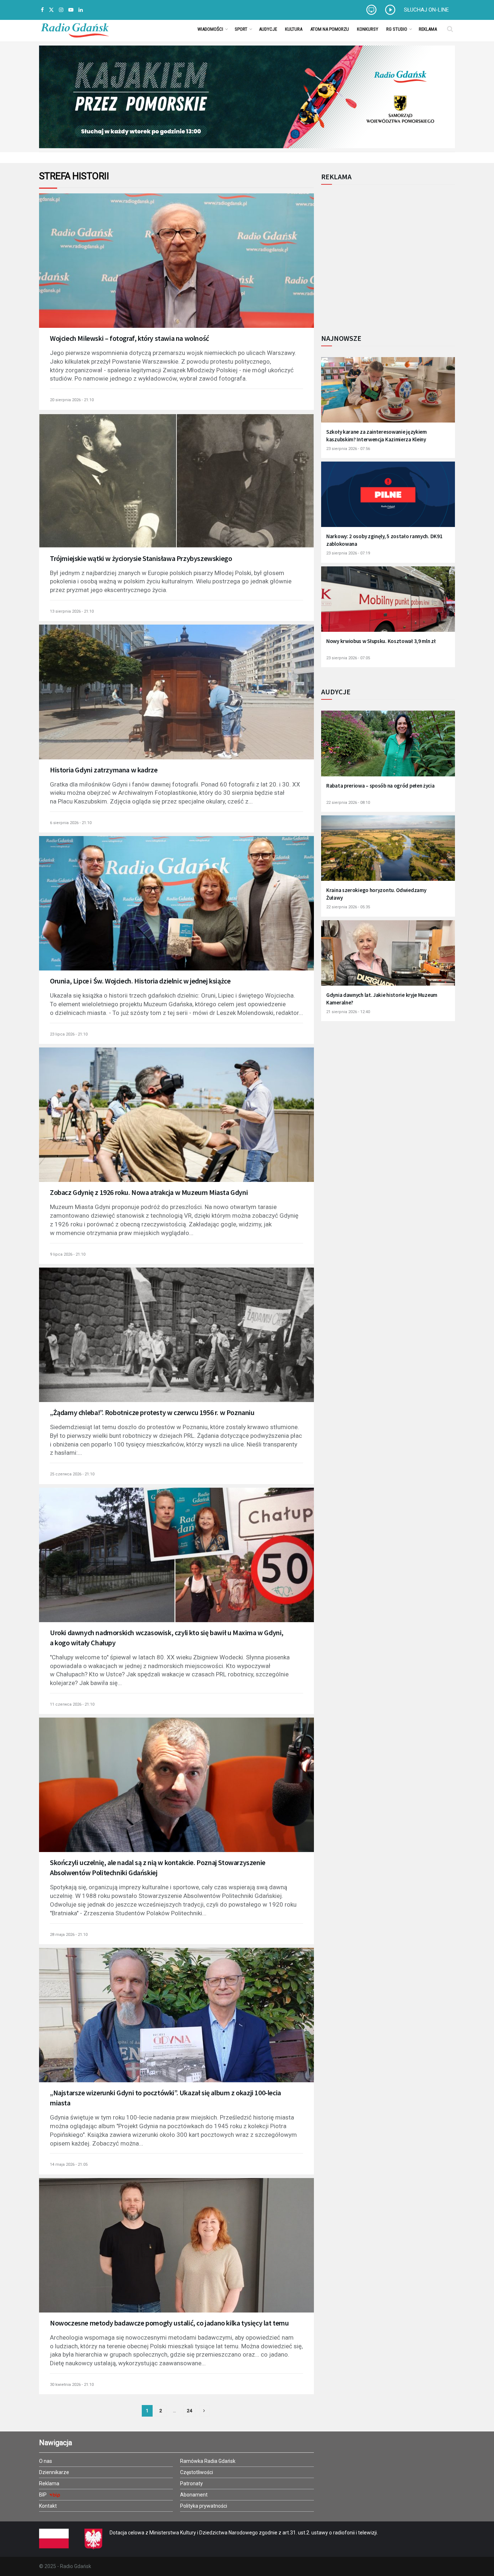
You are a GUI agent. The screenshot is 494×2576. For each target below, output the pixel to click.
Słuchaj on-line (426, 10)
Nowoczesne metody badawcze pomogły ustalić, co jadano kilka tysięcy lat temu (169, 2323)
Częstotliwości (197, 2472)
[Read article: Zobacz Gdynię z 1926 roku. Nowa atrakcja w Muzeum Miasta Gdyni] (176, 1124)
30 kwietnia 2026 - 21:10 (72, 2385)
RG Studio (397, 29)
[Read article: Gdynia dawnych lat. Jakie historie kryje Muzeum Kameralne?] (388, 958)
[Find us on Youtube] (71, 10)
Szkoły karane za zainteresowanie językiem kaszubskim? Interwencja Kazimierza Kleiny (376, 436)
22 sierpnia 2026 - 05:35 (348, 907)
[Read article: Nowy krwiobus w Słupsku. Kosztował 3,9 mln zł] (388, 604)
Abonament (194, 2495)
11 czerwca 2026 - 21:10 (72, 1704)
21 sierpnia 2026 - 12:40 (348, 1012)
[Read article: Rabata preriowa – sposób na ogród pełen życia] (388, 748)
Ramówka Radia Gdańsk (208, 2461)
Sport (241, 29)
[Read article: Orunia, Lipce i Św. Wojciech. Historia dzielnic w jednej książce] (176, 913)
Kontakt (48, 2506)
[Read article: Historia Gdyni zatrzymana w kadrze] (176, 702)
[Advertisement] (381, 255)
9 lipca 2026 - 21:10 (68, 1254)
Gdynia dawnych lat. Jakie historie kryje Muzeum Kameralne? (382, 999)
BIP (43, 2495)
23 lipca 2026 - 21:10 (69, 1034)
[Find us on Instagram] (61, 10)
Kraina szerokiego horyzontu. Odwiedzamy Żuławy (376, 894)
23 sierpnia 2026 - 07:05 (348, 658)
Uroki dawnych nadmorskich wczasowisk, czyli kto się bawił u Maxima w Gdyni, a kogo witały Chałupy (167, 1638)
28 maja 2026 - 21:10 (69, 1935)
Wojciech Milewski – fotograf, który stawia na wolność (129, 338)
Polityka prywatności (204, 2506)
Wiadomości (210, 29)
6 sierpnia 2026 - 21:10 (71, 823)
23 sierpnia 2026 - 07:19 (348, 553)
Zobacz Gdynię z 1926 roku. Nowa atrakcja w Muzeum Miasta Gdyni (149, 1192)
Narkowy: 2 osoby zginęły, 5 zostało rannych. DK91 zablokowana (384, 540)
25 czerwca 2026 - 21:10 (72, 1474)
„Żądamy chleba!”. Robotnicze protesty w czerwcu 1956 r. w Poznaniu (152, 1412)
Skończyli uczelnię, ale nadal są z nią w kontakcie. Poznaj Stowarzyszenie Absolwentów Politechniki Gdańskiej (158, 1867)
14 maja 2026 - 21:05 (69, 2164)
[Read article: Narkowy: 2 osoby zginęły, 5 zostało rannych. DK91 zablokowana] (388, 499)
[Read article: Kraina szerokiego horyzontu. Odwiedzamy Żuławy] (388, 853)
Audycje (268, 29)
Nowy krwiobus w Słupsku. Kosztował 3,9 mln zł (381, 641)
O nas (46, 2461)
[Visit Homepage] (75, 29)
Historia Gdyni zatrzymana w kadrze (104, 770)
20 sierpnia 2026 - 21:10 (72, 400)
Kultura (294, 29)
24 (189, 2411)
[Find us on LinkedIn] (81, 10)
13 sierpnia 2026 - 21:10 (72, 611)
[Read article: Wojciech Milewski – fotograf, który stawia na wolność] (176, 270)
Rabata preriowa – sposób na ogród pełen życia (380, 786)
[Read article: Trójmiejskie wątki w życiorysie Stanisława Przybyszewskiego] (176, 490)
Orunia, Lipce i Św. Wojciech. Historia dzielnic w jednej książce (140, 981)
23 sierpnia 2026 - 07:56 (348, 449)
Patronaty (191, 2483)
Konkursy (368, 29)
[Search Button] (450, 29)
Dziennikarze (54, 2472)
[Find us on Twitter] (51, 10)
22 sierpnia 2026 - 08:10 (348, 803)
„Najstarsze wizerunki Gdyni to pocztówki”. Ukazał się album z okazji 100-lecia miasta (165, 2098)
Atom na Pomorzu (330, 29)
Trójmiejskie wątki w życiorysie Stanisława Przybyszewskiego (141, 558)
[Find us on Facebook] (42, 10)
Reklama (428, 29)
